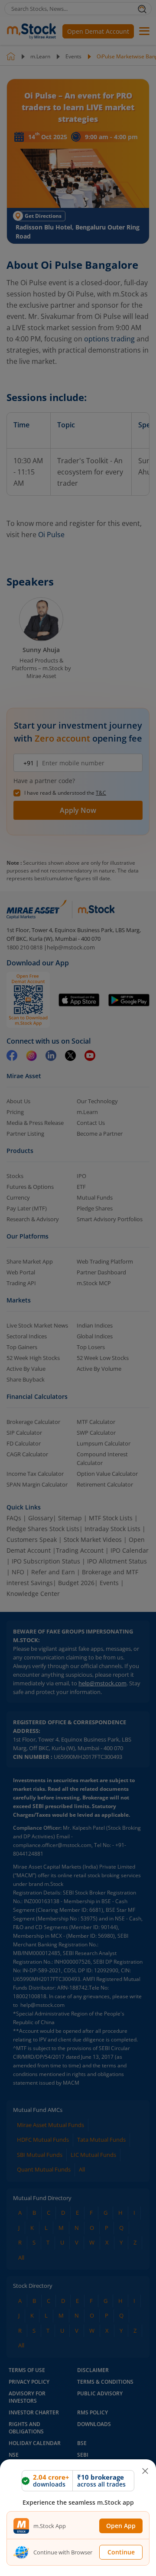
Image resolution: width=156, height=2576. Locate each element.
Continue (121, 2552)
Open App (121, 2526)
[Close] (145, 2468)
